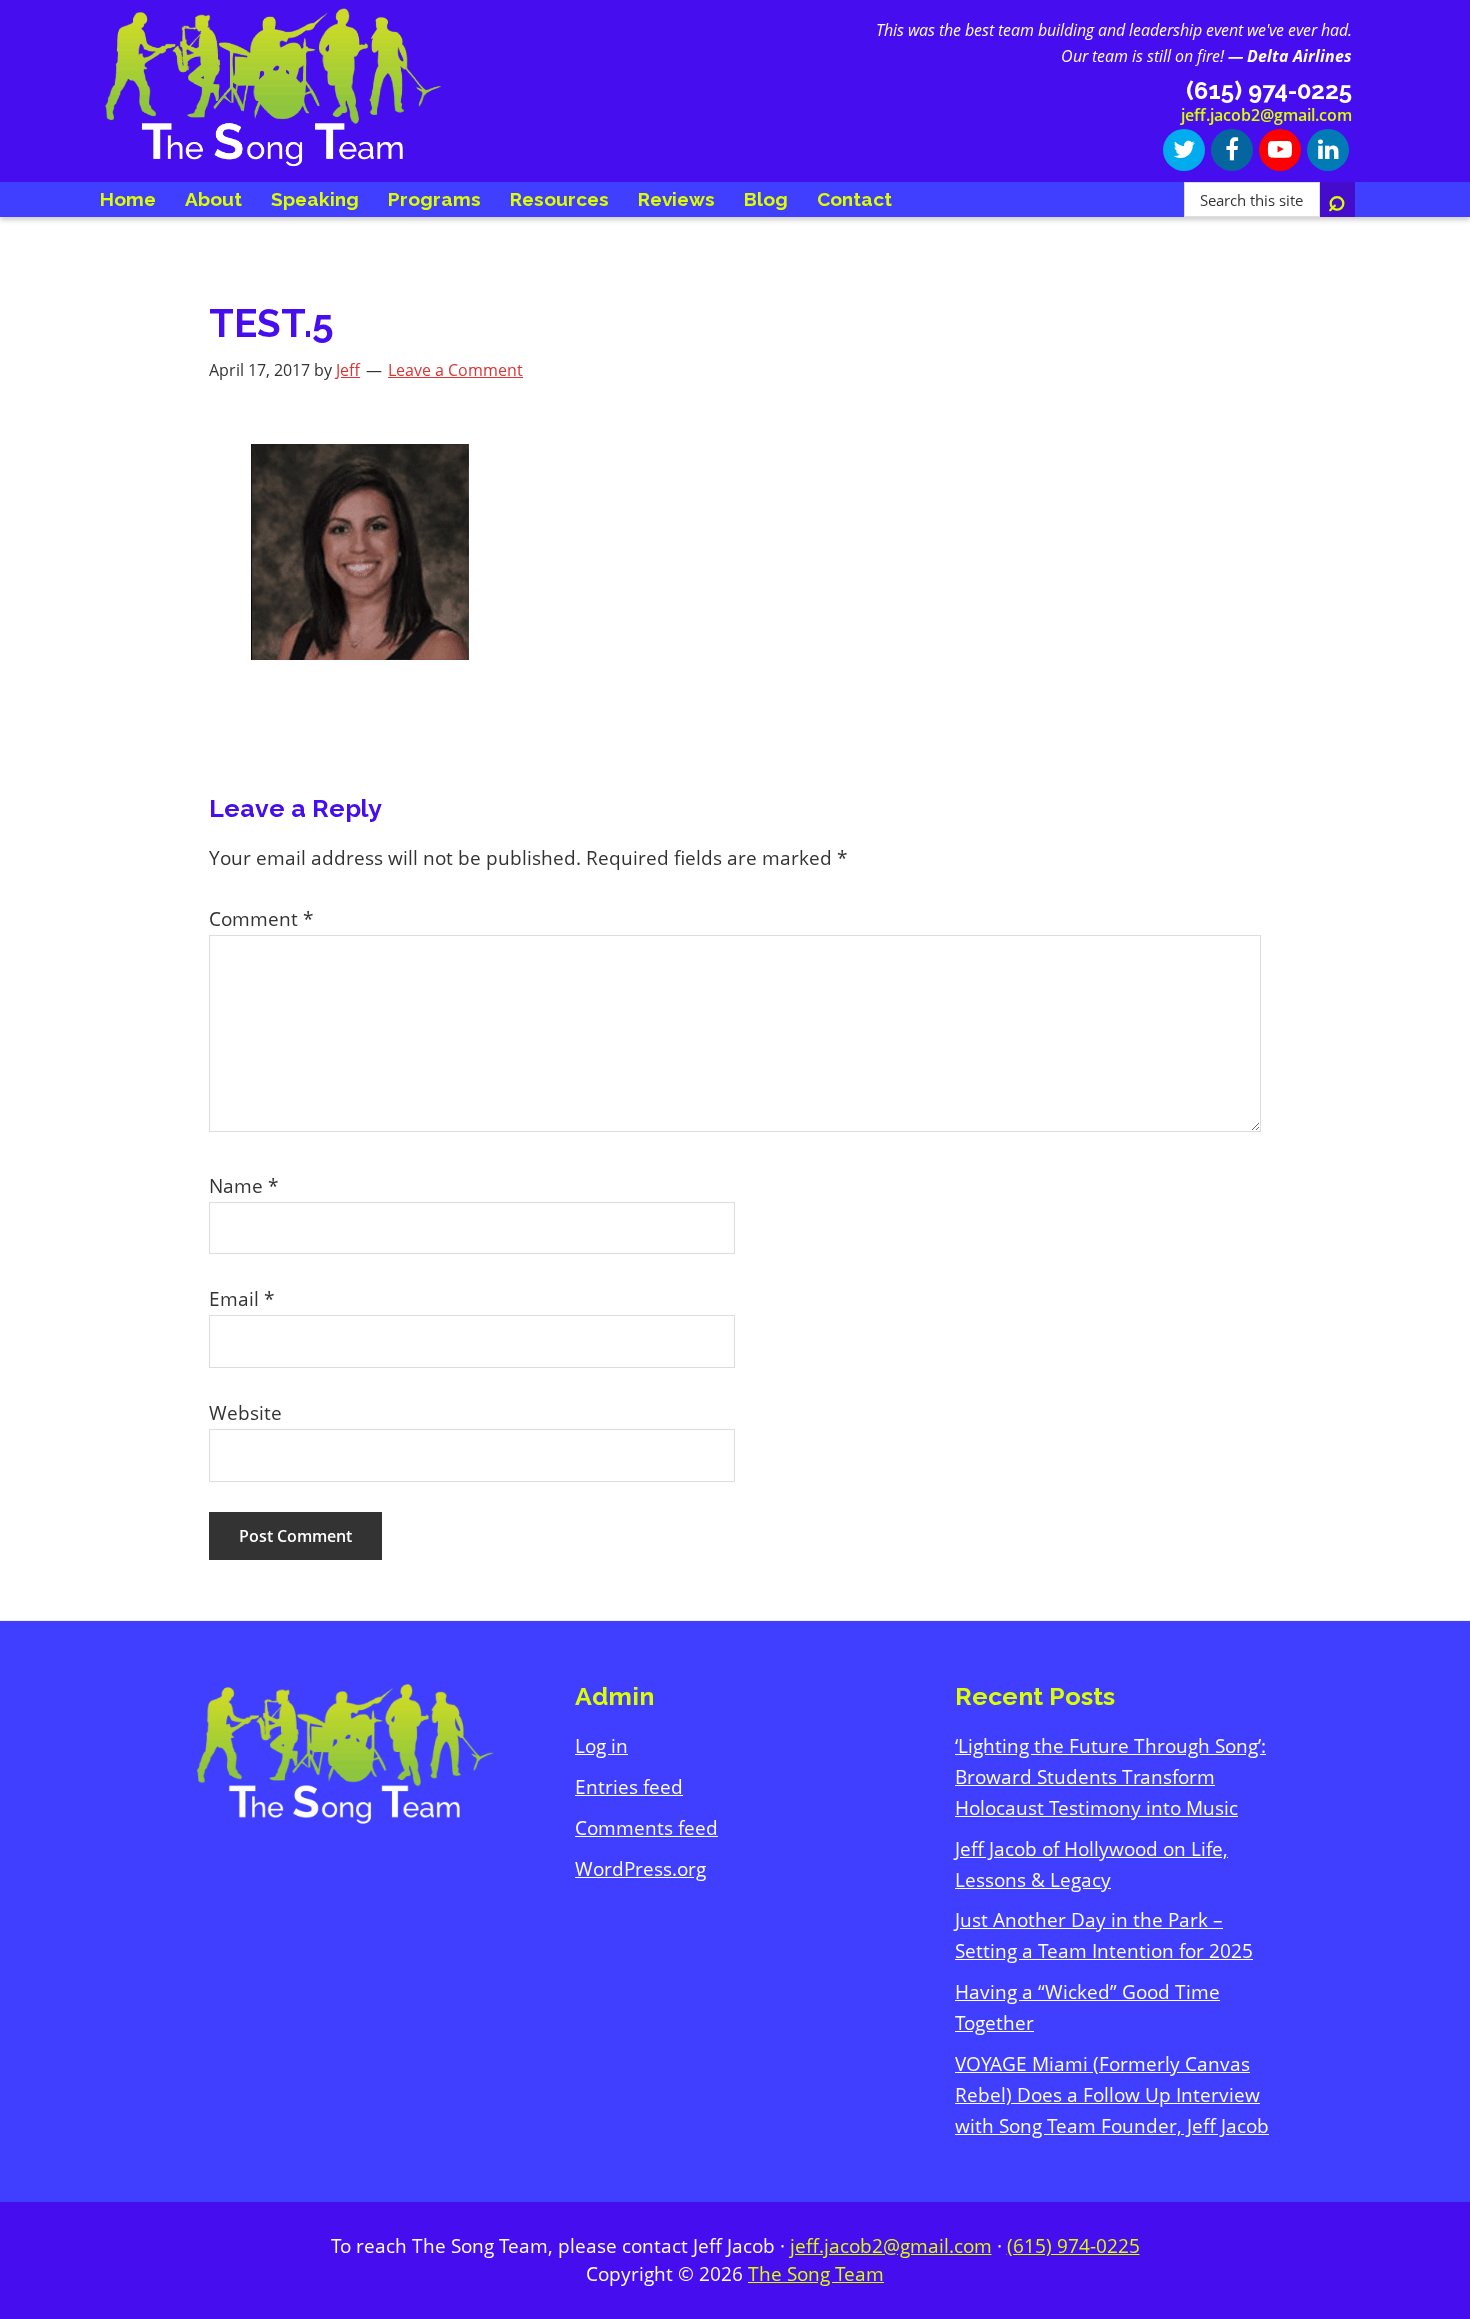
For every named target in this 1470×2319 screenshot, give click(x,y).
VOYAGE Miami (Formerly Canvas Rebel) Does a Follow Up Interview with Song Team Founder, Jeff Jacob (1112, 2095)
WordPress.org (640, 1869)
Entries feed (629, 1787)
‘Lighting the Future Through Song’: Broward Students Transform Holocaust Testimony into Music (1110, 1777)
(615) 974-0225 (1073, 2246)
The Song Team (816, 2274)
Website (245, 1413)
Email (241, 1299)
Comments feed (646, 1828)
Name (243, 1186)
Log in (601, 1746)
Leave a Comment (455, 370)
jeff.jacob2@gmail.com (1266, 115)
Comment (261, 919)
